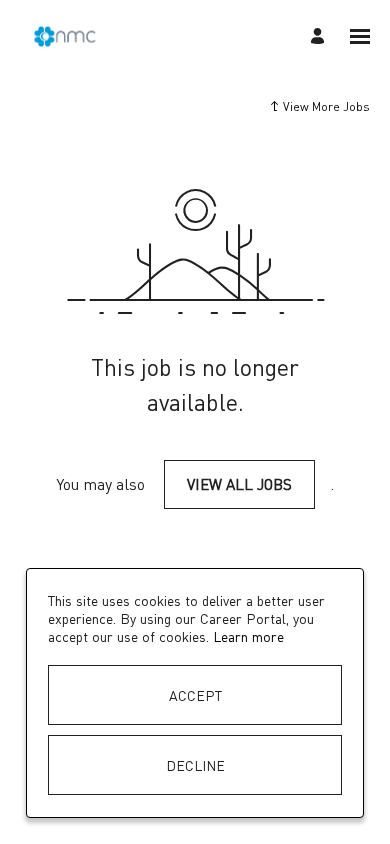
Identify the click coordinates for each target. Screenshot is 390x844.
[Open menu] (360, 36)
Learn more (248, 636)
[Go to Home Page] (65, 36)
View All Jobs (239, 484)
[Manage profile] (320, 36)
